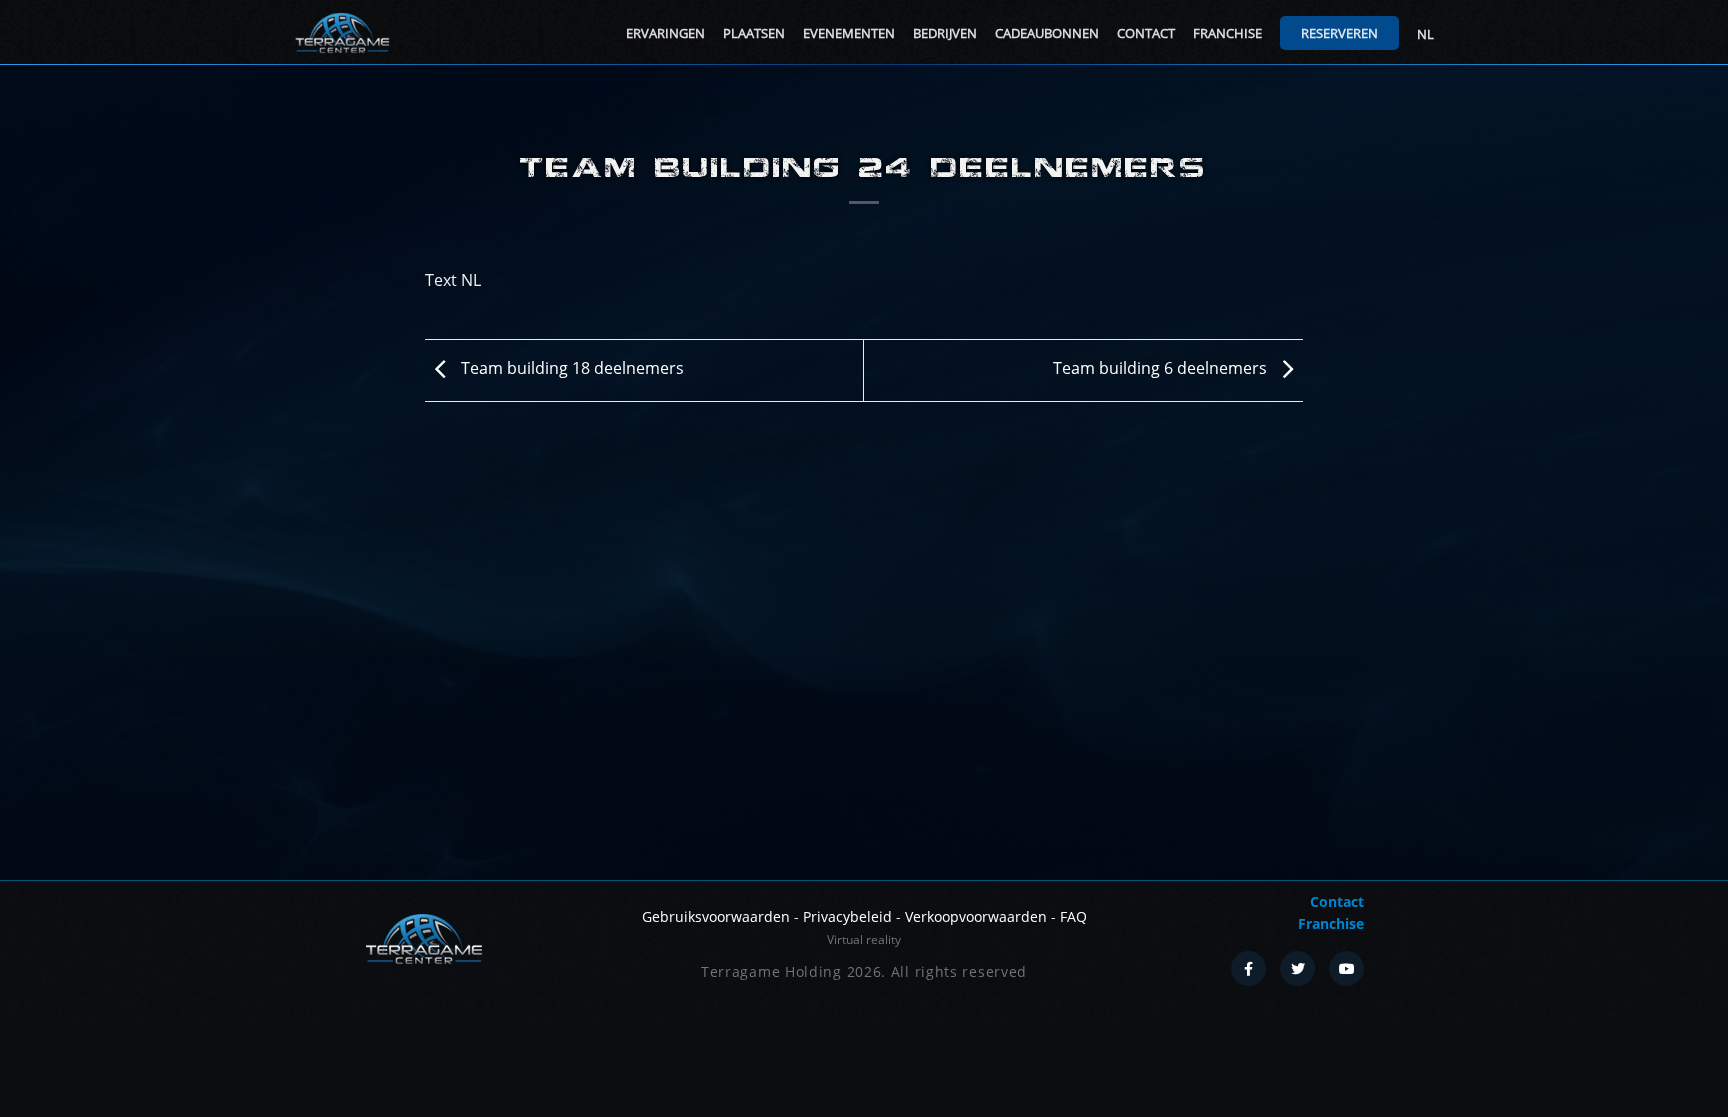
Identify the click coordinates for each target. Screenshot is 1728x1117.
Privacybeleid (847, 916)
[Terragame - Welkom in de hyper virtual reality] (342, 33)
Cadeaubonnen (1047, 33)
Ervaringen (665, 33)
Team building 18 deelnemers (570, 368)
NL (1425, 34)
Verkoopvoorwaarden (976, 916)
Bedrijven (945, 33)
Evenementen (849, 33)
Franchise (1227, 33)
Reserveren (1339, 33)
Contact (1146, 33)
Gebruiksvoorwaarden (716, 916)
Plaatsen (754, 33)
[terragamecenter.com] (423, 937)
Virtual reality (864, 939)
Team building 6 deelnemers (1162, 368)
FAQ (1073, 916)
